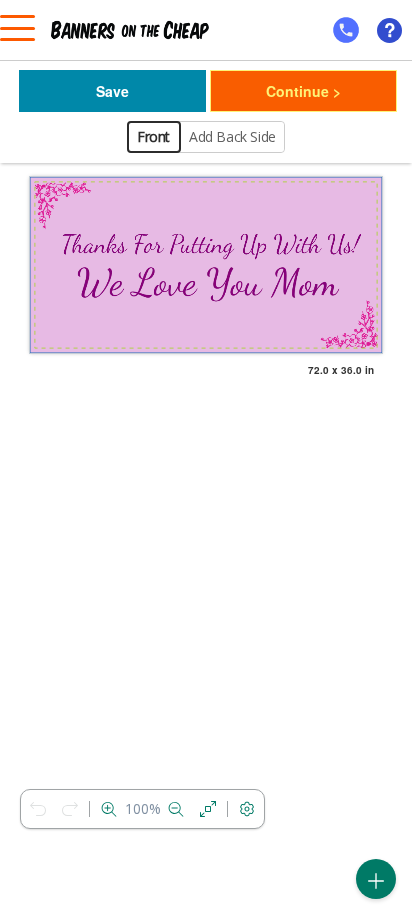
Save (112, 91)
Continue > (303, 91)
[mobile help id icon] (346, 30)
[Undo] (38, 809)
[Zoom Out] (176, 809)
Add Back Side (232, 136)
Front (153, 136)
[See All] (208, 809)
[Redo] (70, 809)
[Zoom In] (109, 809)
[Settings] (247, 809)
